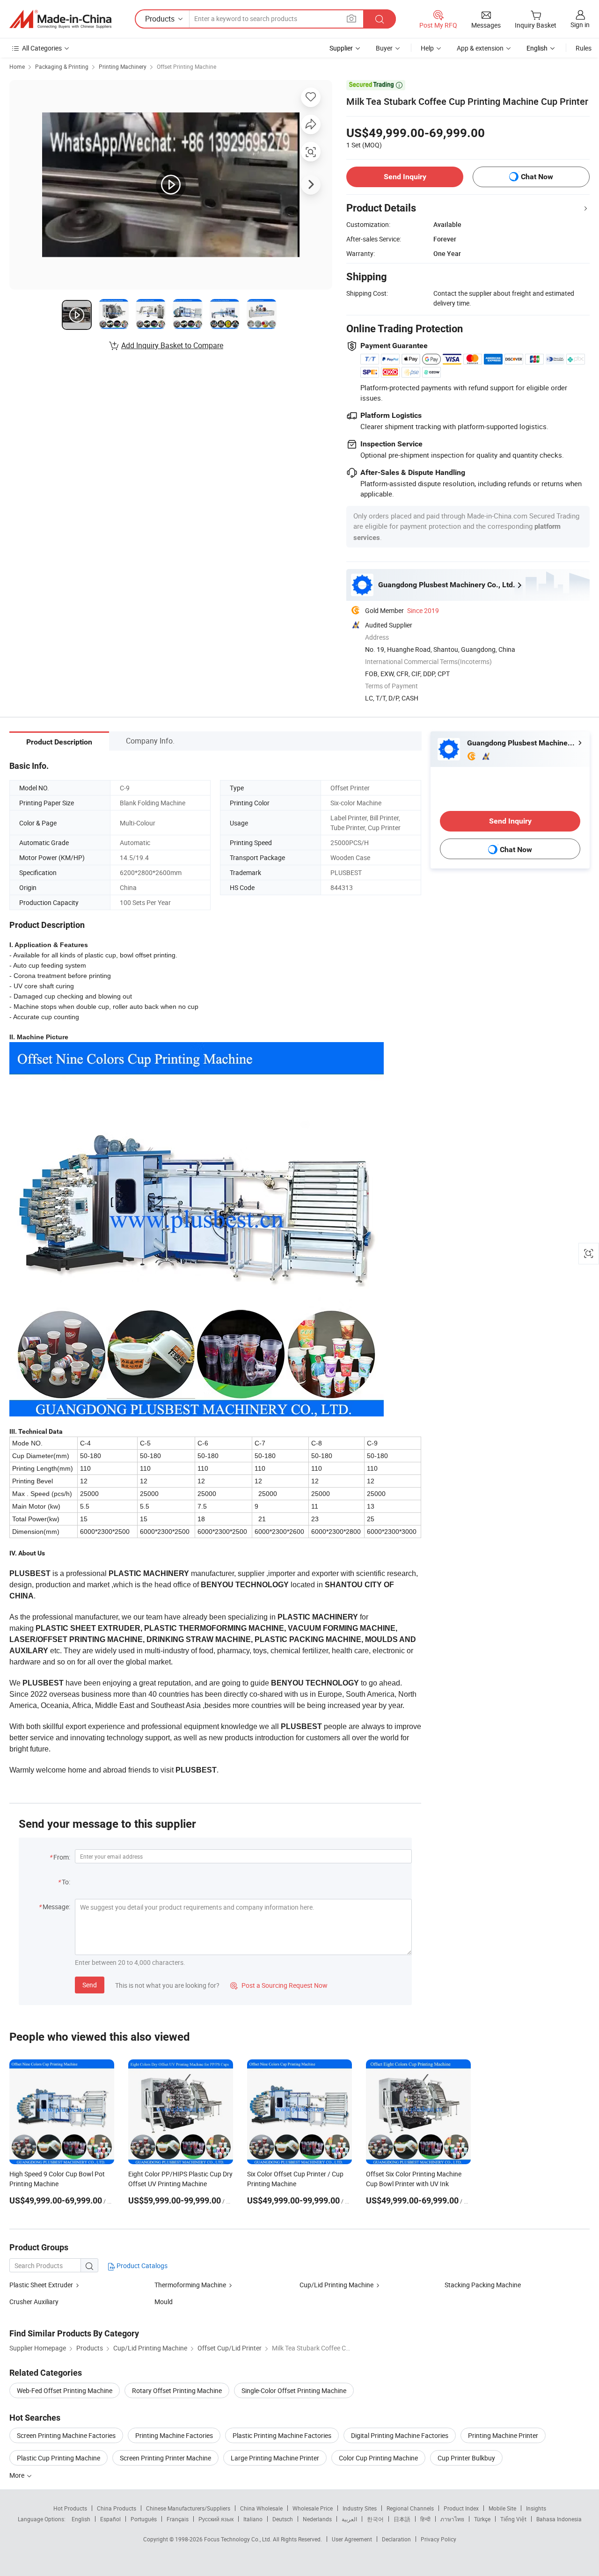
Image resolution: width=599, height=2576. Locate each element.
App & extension (480, 48)
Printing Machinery (123, 66)
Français (178, 2519)
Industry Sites (360, 2508)
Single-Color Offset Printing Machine (294, 2390)
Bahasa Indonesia (559, 2519)
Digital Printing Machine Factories (400, 2435)
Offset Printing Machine (186, 66)
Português (144, 2519)
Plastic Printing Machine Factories (282, 2435)
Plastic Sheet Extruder (42, 2285)
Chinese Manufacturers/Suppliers (188, 2508)
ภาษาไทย (452, 2519)
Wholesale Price (313, 2508)
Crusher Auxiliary (34, 2302)
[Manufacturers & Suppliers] (60, 19)
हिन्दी (425, 2519)
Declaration (396, 2539)
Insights (536, 2508)
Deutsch (283, 2519)
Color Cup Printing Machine (378, 2458)
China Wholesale (261, 2508)
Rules (584, 48)
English (81, 2519)
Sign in (580, 25)
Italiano (253, 2519)
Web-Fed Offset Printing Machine (65, 2390)
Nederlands (317, 2519)
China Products (117, 2508)
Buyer (384, 48)
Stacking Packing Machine (483, 2285)
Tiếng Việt (513, 2519)
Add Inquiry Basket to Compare (172, 345)
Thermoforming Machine (190, 2285)
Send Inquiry (405, 177)
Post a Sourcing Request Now (279, 1985)
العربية (349, 2519)
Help (427, 48)
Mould (164, 2302)
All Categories (42, 48)
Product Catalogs (141, 2266)
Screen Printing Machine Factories (66, 2435)
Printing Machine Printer (503, 2435)
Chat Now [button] (537, 177)
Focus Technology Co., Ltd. (238, 2539)
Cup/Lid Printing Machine (336, 2285)
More (18, 2475)
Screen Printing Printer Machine (165, 2458)
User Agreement (352, 2539)
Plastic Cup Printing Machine (58, 2458)
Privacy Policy (438, 2539)
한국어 (375, 2519)
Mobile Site (502, 2508)
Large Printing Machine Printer (275, 2458)
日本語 (402, 2519)
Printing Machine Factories (174, 2435)
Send (90, 1985)
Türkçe (482, 2519)
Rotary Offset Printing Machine (177, 2390)
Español (110, 2519)
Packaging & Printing (62, 66)
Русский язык (216, 2519)
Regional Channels (410, 2508)
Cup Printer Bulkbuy (466, 2458)
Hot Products (70, 2508)
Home (17, 66)
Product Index (461, 2508)
